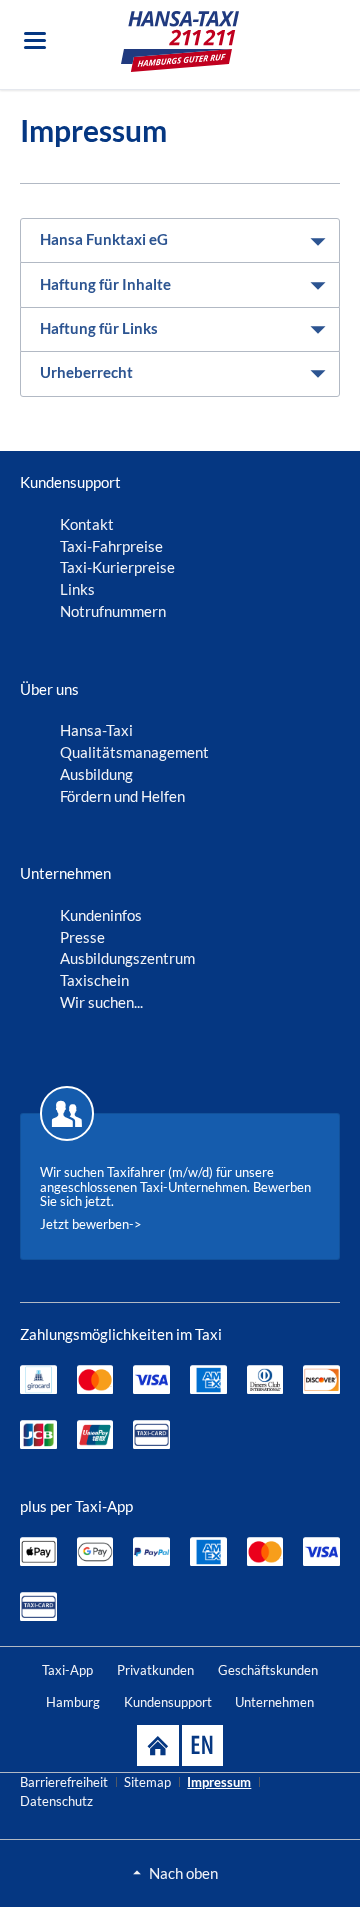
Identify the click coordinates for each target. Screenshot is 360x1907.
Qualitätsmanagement (134, 752)
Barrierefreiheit (64, 1782)
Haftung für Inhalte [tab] (105, 284)
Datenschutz (56, 1801)
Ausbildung (96, 774)
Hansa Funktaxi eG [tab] (104, 239)
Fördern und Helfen (122, 796)
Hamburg (73, 1702)
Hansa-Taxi (96, 730)
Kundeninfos (101, 915)
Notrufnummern (113, 611)
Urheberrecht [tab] (86, 372)
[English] (202, 1745)
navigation (35, 40)
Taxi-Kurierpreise (117, 567)
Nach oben (183, 1873)
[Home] (157, 1745)
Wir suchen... (101, 1002)
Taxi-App (67, 1670)
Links (77, 589)
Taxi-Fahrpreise (111, 546)
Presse (82, 937)
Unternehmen (274, 1702)
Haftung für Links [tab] (99, 328)
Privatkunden (155, 1670)
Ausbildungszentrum (127, 958)
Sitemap (147, 1782)
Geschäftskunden (268, 1670)
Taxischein (94, 980)
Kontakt (87, 524)
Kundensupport (168, 1702)
